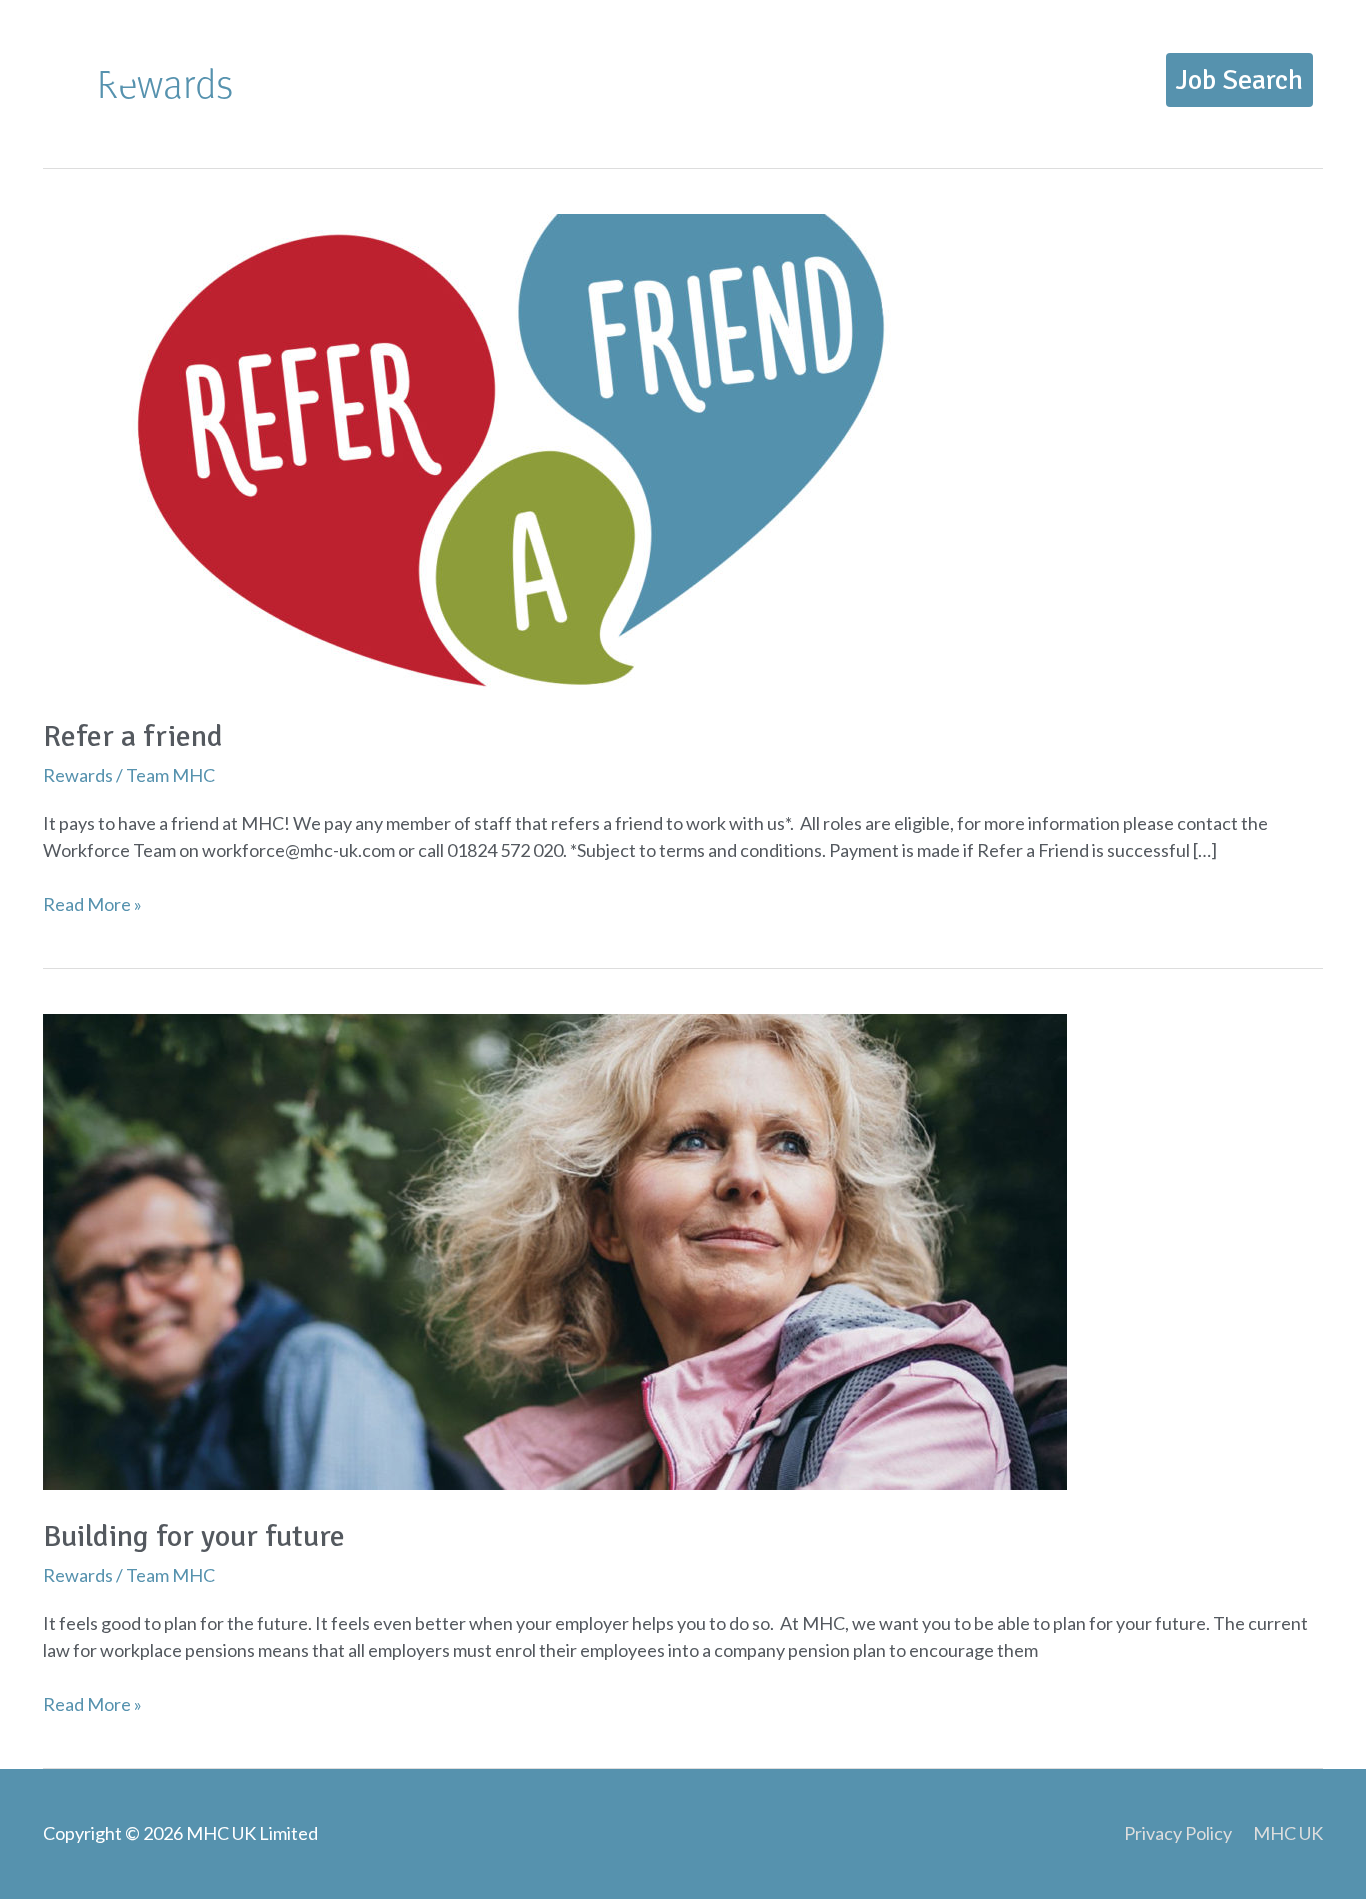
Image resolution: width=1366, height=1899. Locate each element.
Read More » (92, 903)
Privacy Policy (1178, 1833)
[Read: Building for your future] (555, 1250)
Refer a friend (133, 736)
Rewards (78, 775)
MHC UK (1288, 1833)
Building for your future (194, 1536)
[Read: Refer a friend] (555, 450)
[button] (1239, 80)
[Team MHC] (85, 77)
